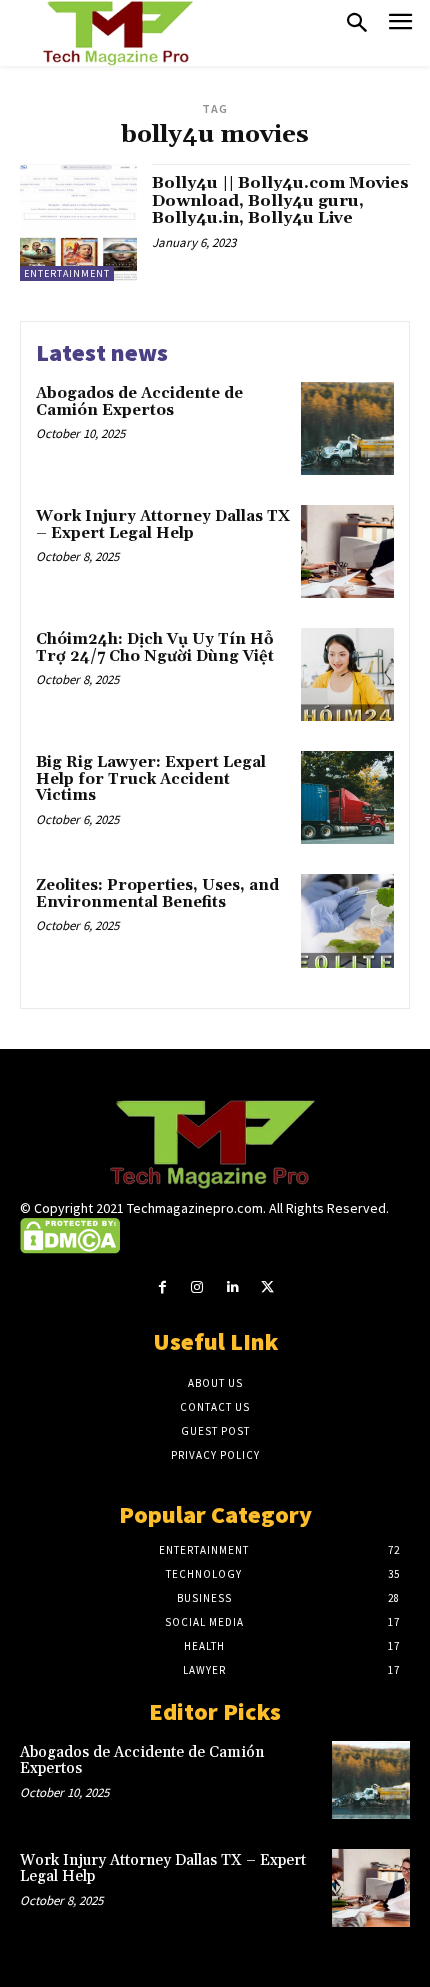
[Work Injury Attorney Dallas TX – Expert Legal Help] (347, 551)
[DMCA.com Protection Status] (70, 1249)
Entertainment (67, 273)
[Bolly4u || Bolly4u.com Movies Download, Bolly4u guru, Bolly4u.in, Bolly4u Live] (78, 222)
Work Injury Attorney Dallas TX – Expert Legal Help (163, 525)
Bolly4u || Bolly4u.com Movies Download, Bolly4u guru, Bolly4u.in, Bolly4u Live (280, 200)
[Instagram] (197, 1287)
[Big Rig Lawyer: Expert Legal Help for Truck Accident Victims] (347, 797)
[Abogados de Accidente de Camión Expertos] (347, 428)
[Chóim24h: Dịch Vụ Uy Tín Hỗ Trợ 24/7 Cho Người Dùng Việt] (347, 674)
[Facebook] (162, 1287)
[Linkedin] (232, 1287)
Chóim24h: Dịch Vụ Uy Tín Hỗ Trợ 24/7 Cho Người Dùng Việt (155, 648)
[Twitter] (267, 1287)
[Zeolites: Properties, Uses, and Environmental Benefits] (347, 920)
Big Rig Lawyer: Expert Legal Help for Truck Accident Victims (151, 779)
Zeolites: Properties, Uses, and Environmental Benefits (157, 894)
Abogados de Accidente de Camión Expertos (139, 402)
